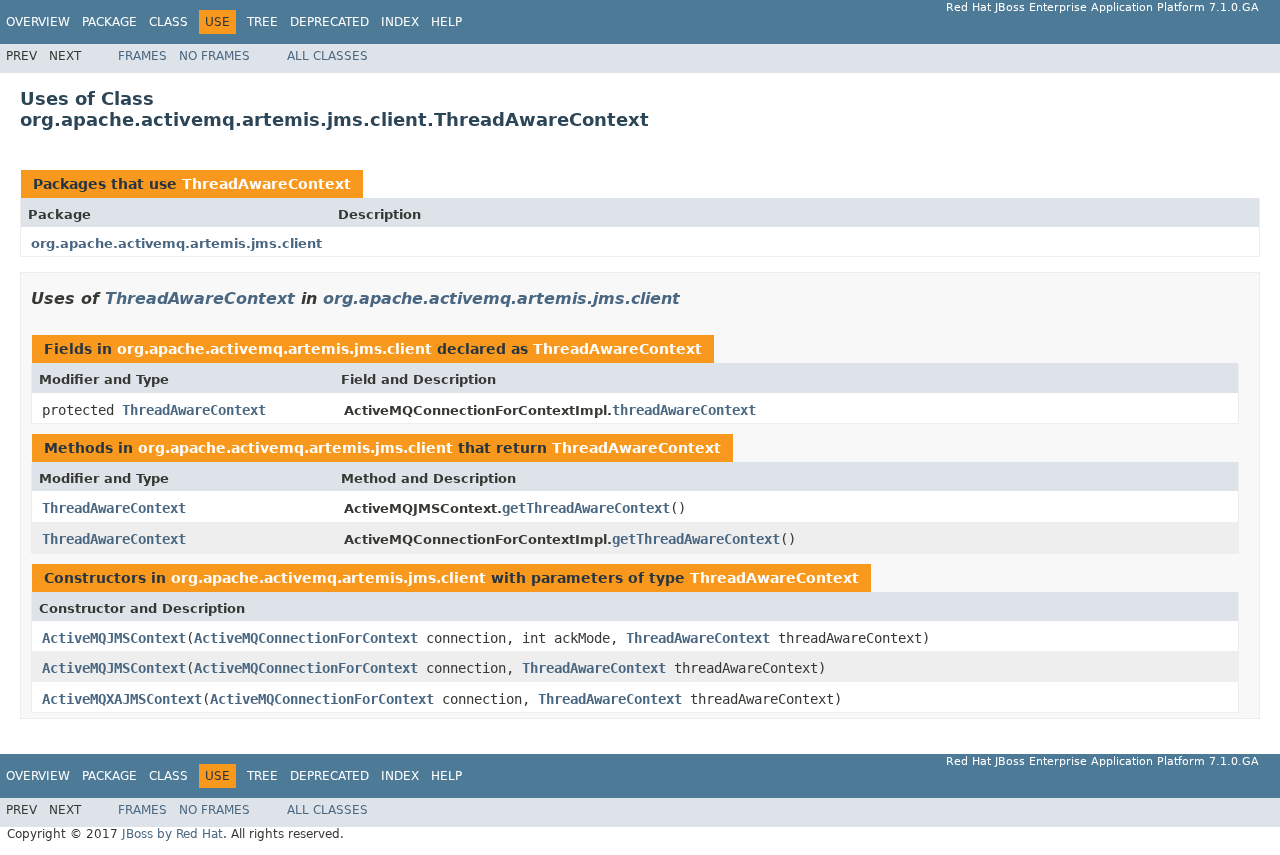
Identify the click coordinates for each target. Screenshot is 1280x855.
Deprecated (329, 22)
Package (109, 22)
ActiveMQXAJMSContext (122, 699)
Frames (142, 56)
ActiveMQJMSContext (114, 638)
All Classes (327, 56)
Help (446, 22)
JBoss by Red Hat (172, 834)
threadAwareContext (684, 410)
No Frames (214, 56)
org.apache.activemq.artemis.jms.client (176, 243)
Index (400, 22)
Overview (38, 22)
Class (168, 22)
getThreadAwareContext (586, 508)
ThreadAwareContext (266, 184)
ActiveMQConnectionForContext (306, 638)
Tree (262, 22)
